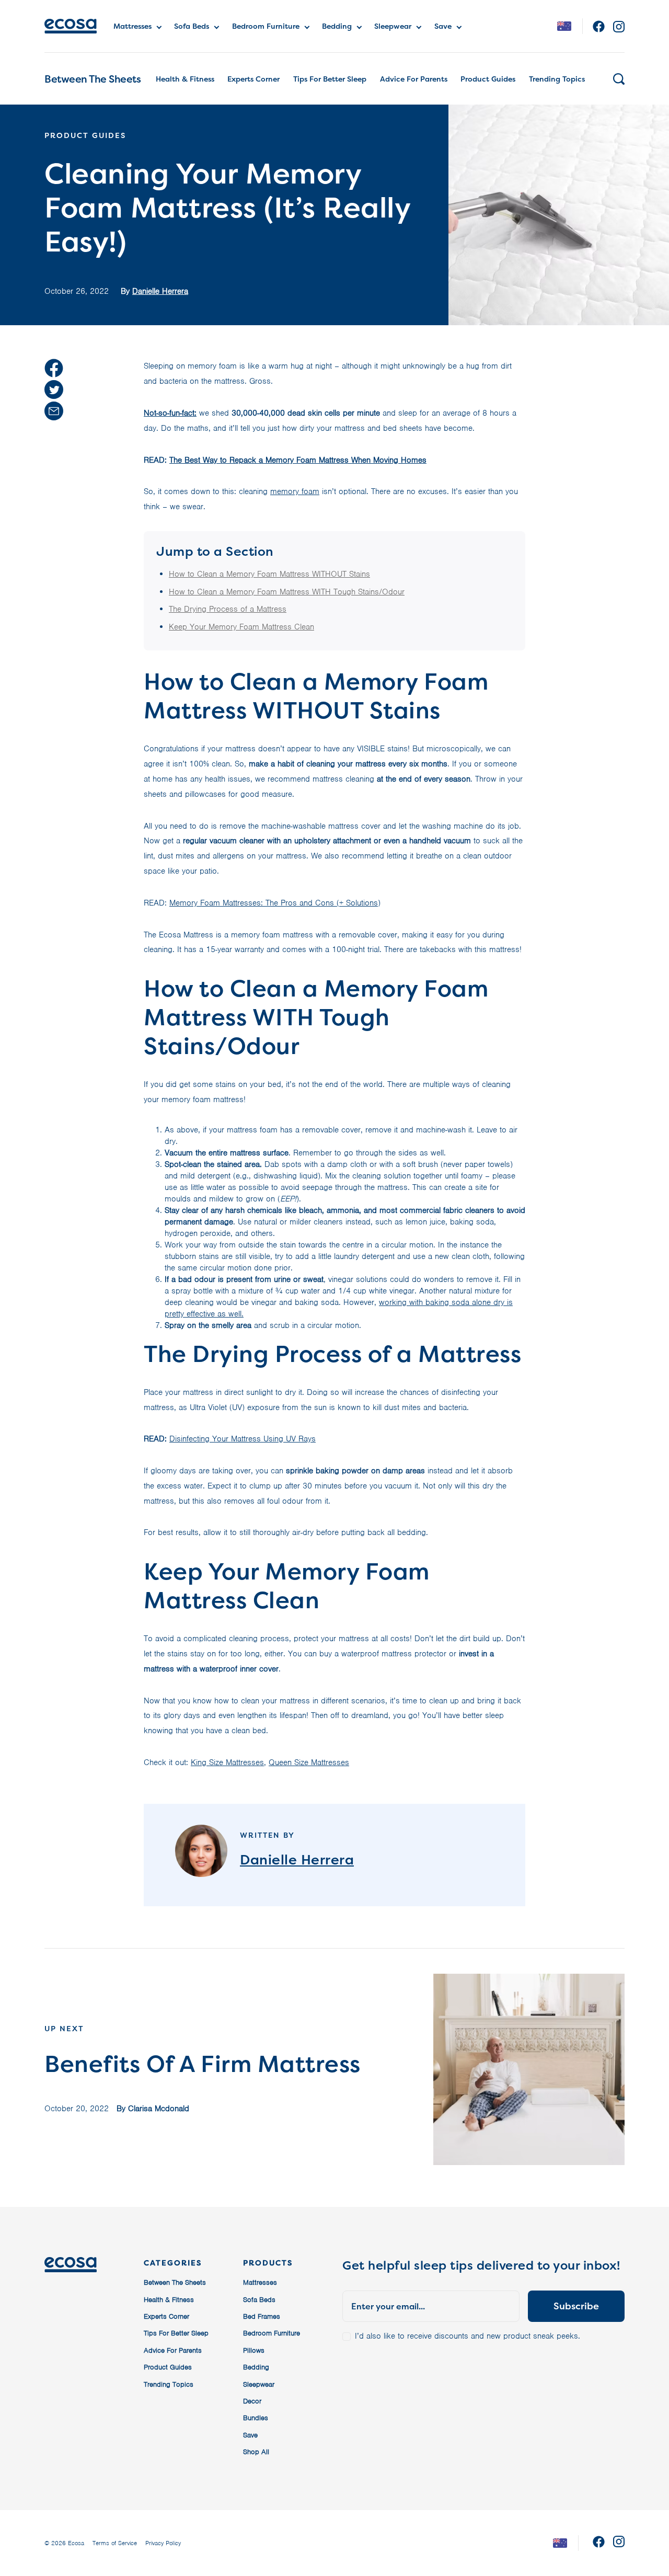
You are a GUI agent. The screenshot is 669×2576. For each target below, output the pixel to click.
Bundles (256, 2418)
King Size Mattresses (227, 1762)
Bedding (337, 26)
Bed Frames (262, 2316)
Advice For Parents (414, 79)
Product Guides (488, 79)
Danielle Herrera (160, 291)
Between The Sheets (93, 79)
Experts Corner (253, 79)
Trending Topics (557, 79)
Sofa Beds (192, 26)
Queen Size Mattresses (309, 1762)
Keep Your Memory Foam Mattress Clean (241, 627)
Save (443, 26)
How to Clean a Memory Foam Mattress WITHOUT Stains (269, 574)
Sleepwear (393, 26)
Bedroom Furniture (266, 26)
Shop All (256, 2452)
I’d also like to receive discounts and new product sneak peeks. (468, 2336)
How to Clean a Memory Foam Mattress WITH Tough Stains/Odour (287, 592)
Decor (252, 2401)
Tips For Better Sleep (330, 79)
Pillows (254, 2350)
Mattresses (132, 26)
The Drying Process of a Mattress (228, 609)
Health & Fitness (185, 79)
